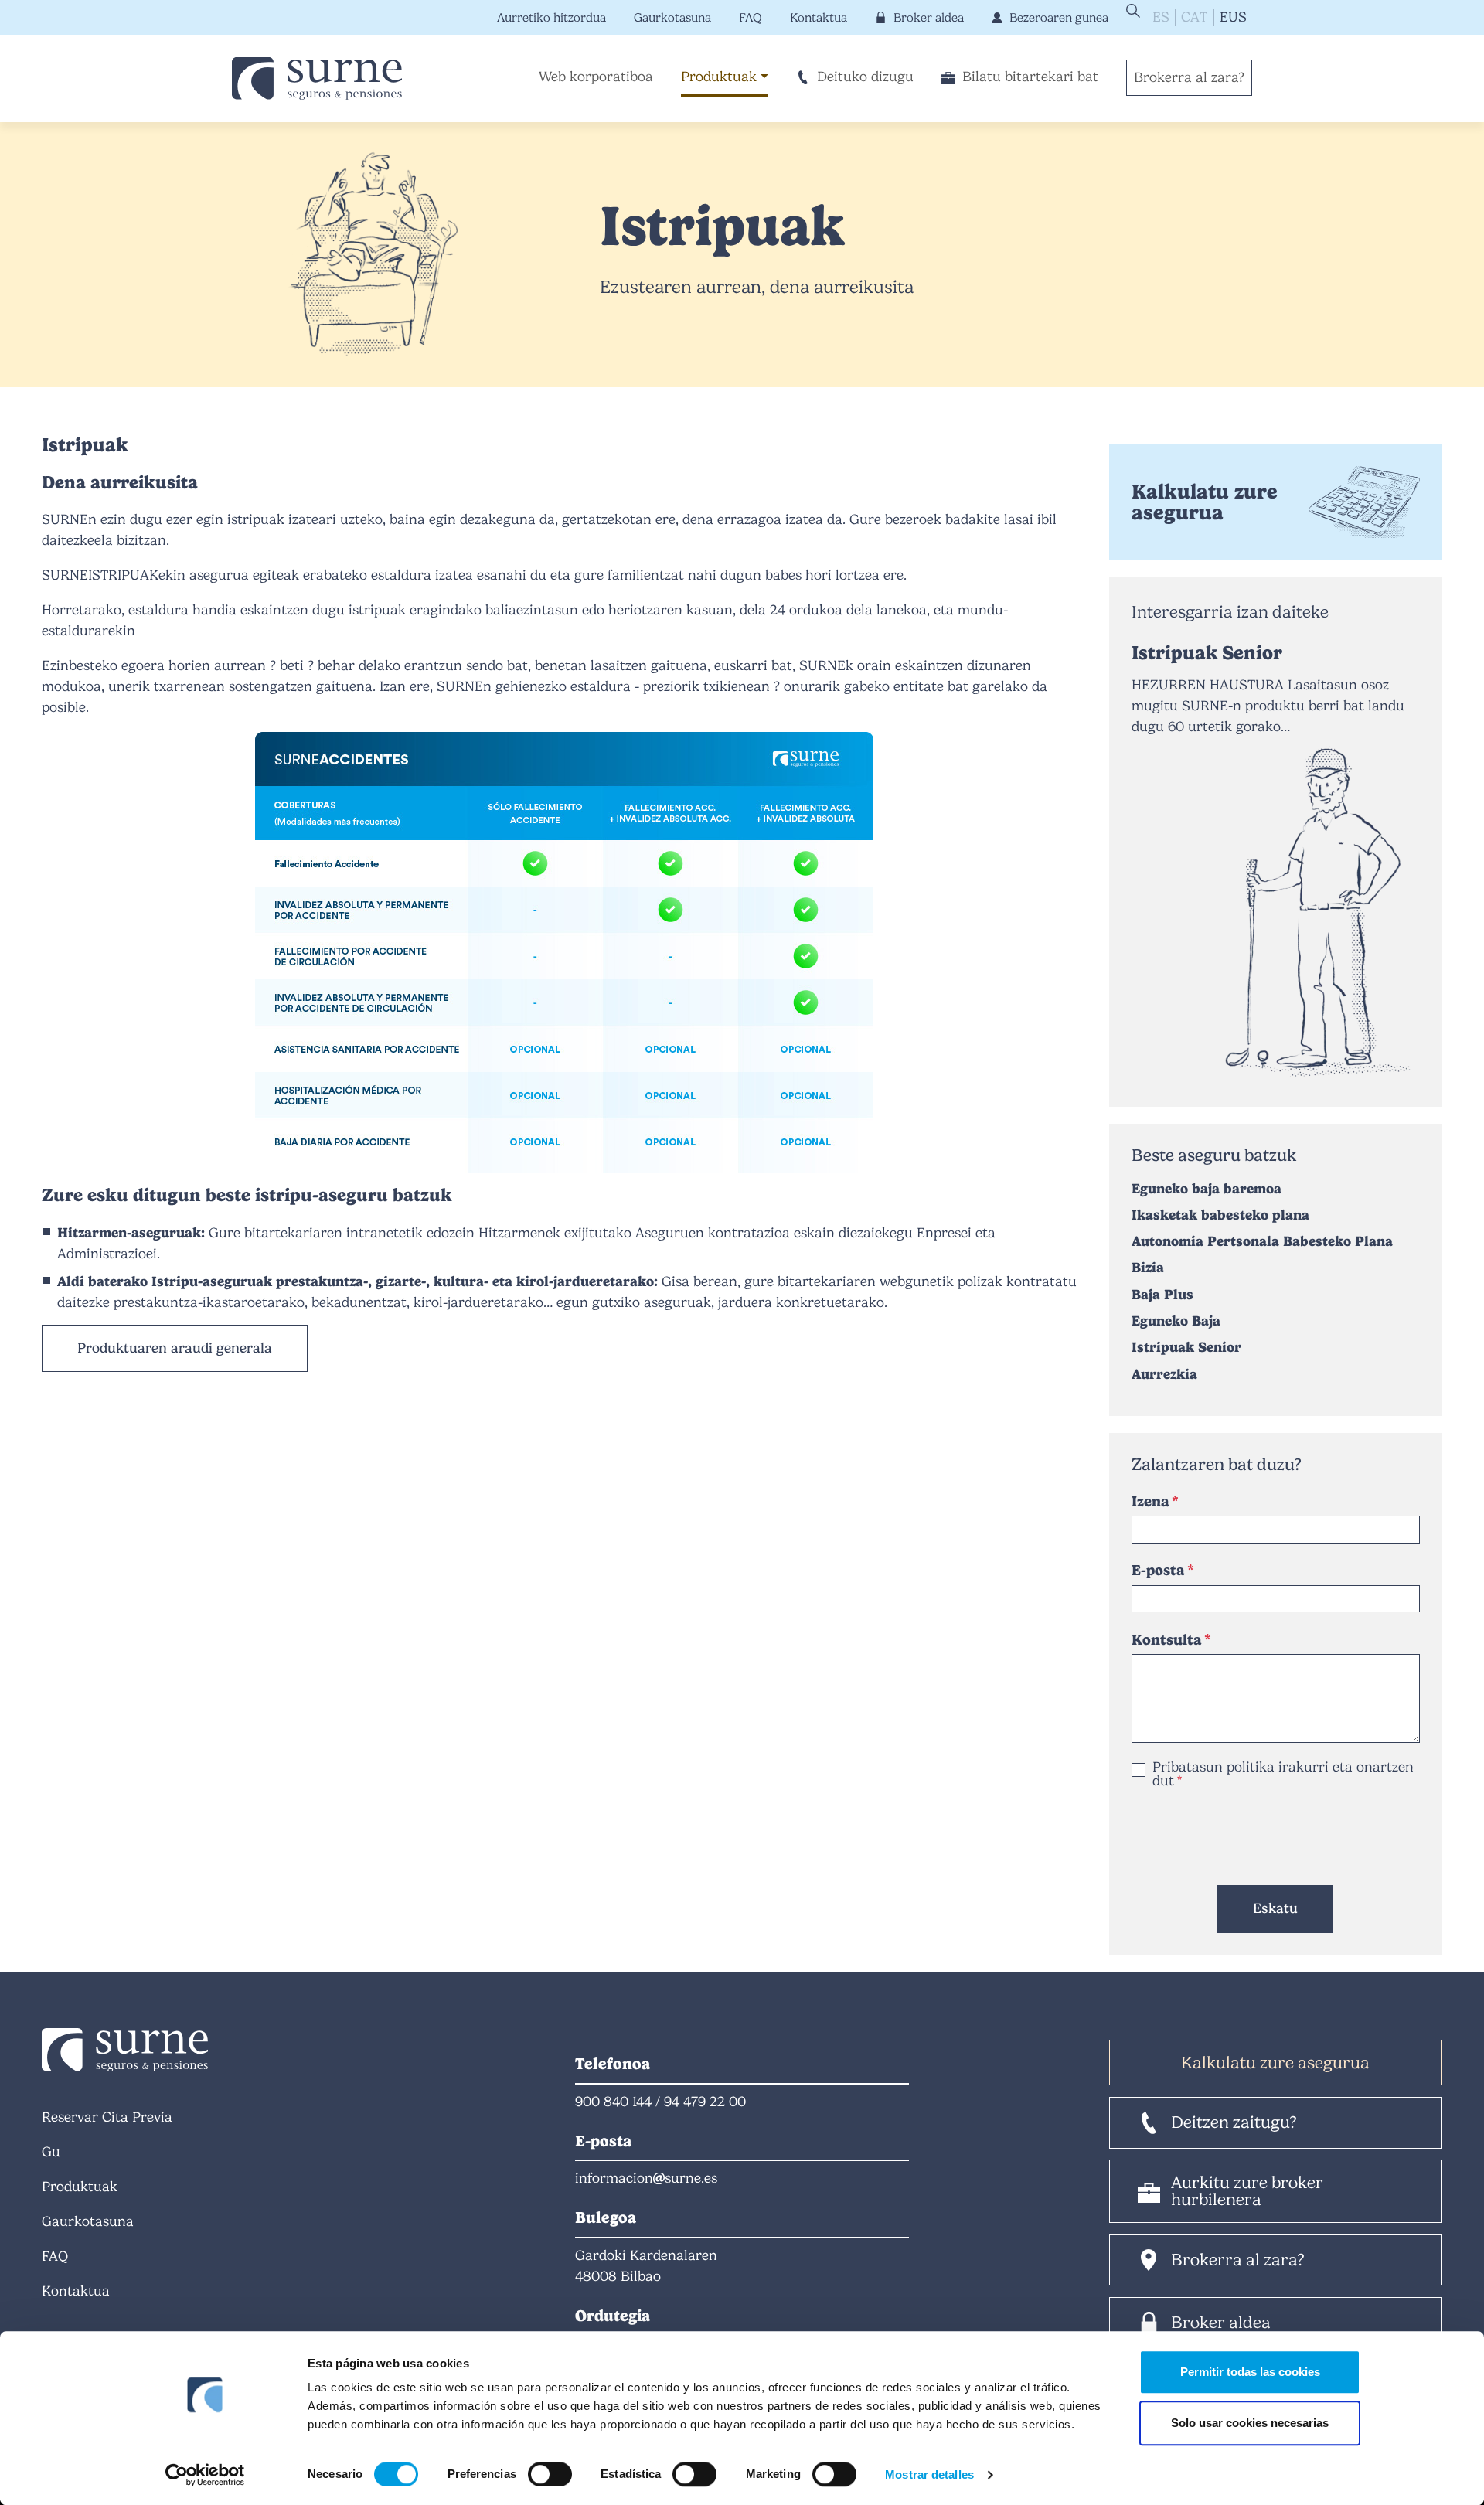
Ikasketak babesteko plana (1220, 1215)
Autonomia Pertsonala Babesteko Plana (1262, 1241)
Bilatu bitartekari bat (1030, 77)
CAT (1194, 17)
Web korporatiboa (596, 77)
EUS (1233, 17)
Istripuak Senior (1207, 653)
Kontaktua (819, 17)
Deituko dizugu (865, 77)
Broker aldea (928, 17)
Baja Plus (1162, 1295)
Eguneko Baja (1176, 1321)
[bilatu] (1131, 10)
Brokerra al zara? (1189, 77)
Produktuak (719, 77)
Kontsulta (1167, 1640)
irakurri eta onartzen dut (1283, 1774)
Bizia (1148, 1268)
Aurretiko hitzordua (551, 17)
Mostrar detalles (929, 2474)
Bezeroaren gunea (1059, 17)
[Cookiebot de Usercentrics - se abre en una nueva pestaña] (205, 2475)
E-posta (1158, 1570)
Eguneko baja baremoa (1207, 1189)
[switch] (550, 2474)
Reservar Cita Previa (107, 2117)
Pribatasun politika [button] (1213, 1767)
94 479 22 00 (705, 2102)
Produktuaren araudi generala (175, 1348)
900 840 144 (613, 2102)
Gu (51, 2152)
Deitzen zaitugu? (1234, 2122)
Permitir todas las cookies (1250, 2372)
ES (1161, 17)
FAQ (751, 17)
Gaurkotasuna (672, 17)
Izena (1150, 1501)
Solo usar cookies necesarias (1250, 2423)
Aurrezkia (1164, 1374)
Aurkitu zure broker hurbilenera (1247, 2191)
